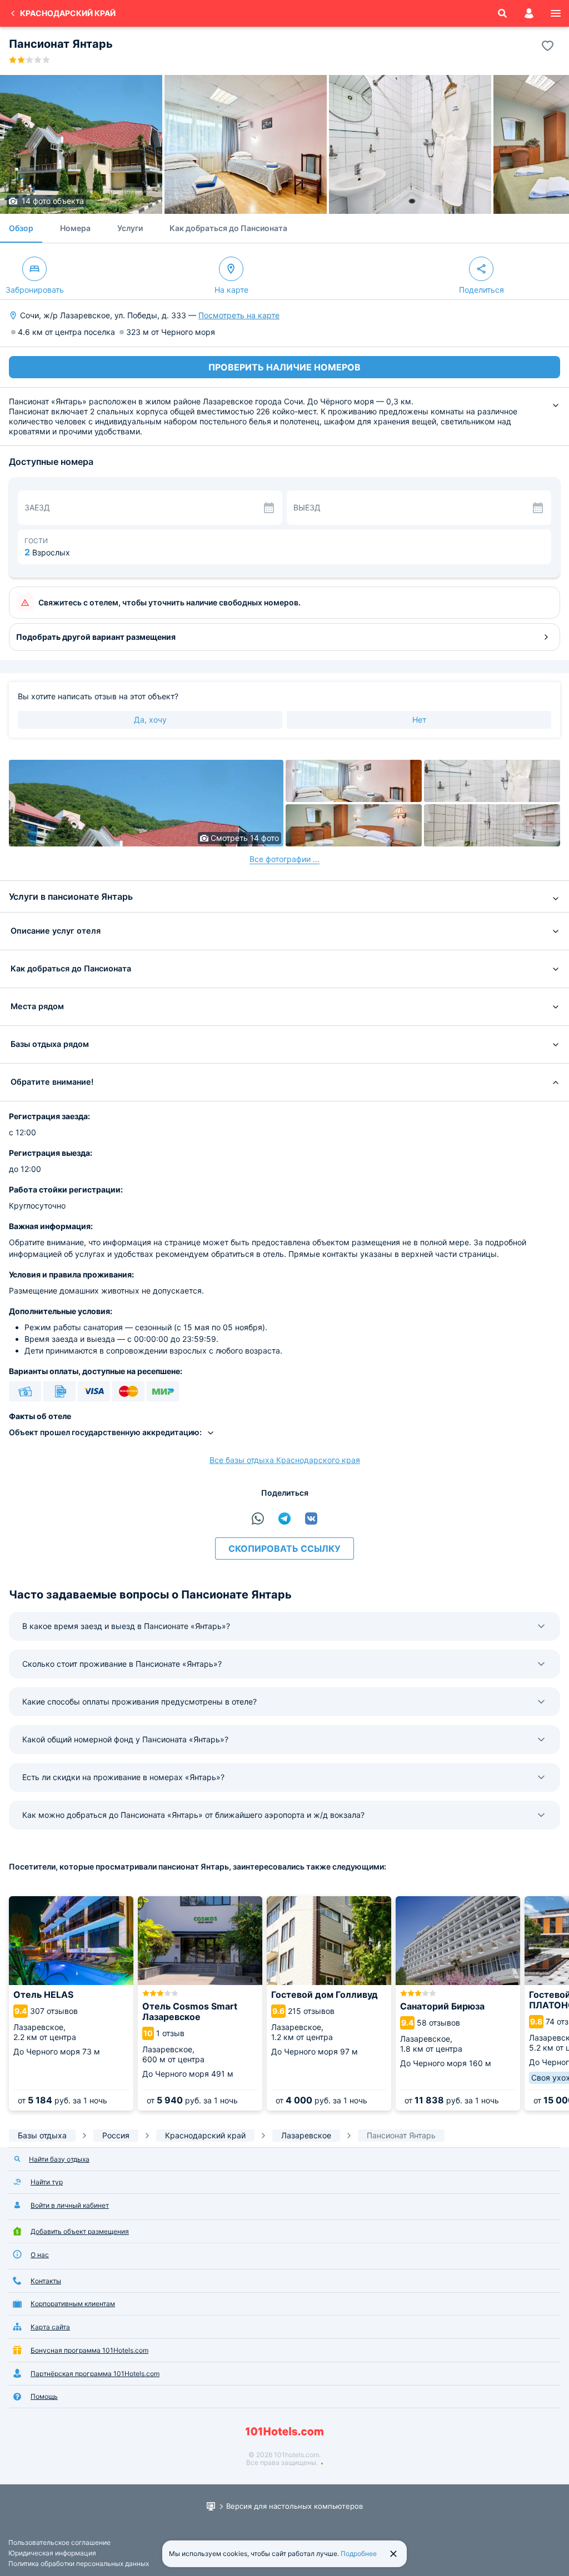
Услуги (130, 228)
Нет (419, 720)
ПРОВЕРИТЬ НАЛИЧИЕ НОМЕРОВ (284, 367)
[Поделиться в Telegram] (284, 1518)
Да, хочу (150, 720)
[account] (529, 13)
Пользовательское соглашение (59, 2542)
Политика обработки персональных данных (79, 2564)
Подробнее (359, 2554)
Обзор (21, 228)
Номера (75, 228)
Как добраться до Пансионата (228, 228)
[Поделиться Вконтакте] (311, 1518)
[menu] (556, 13)
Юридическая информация (52, 2553)
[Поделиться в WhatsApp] (258, 1518)
